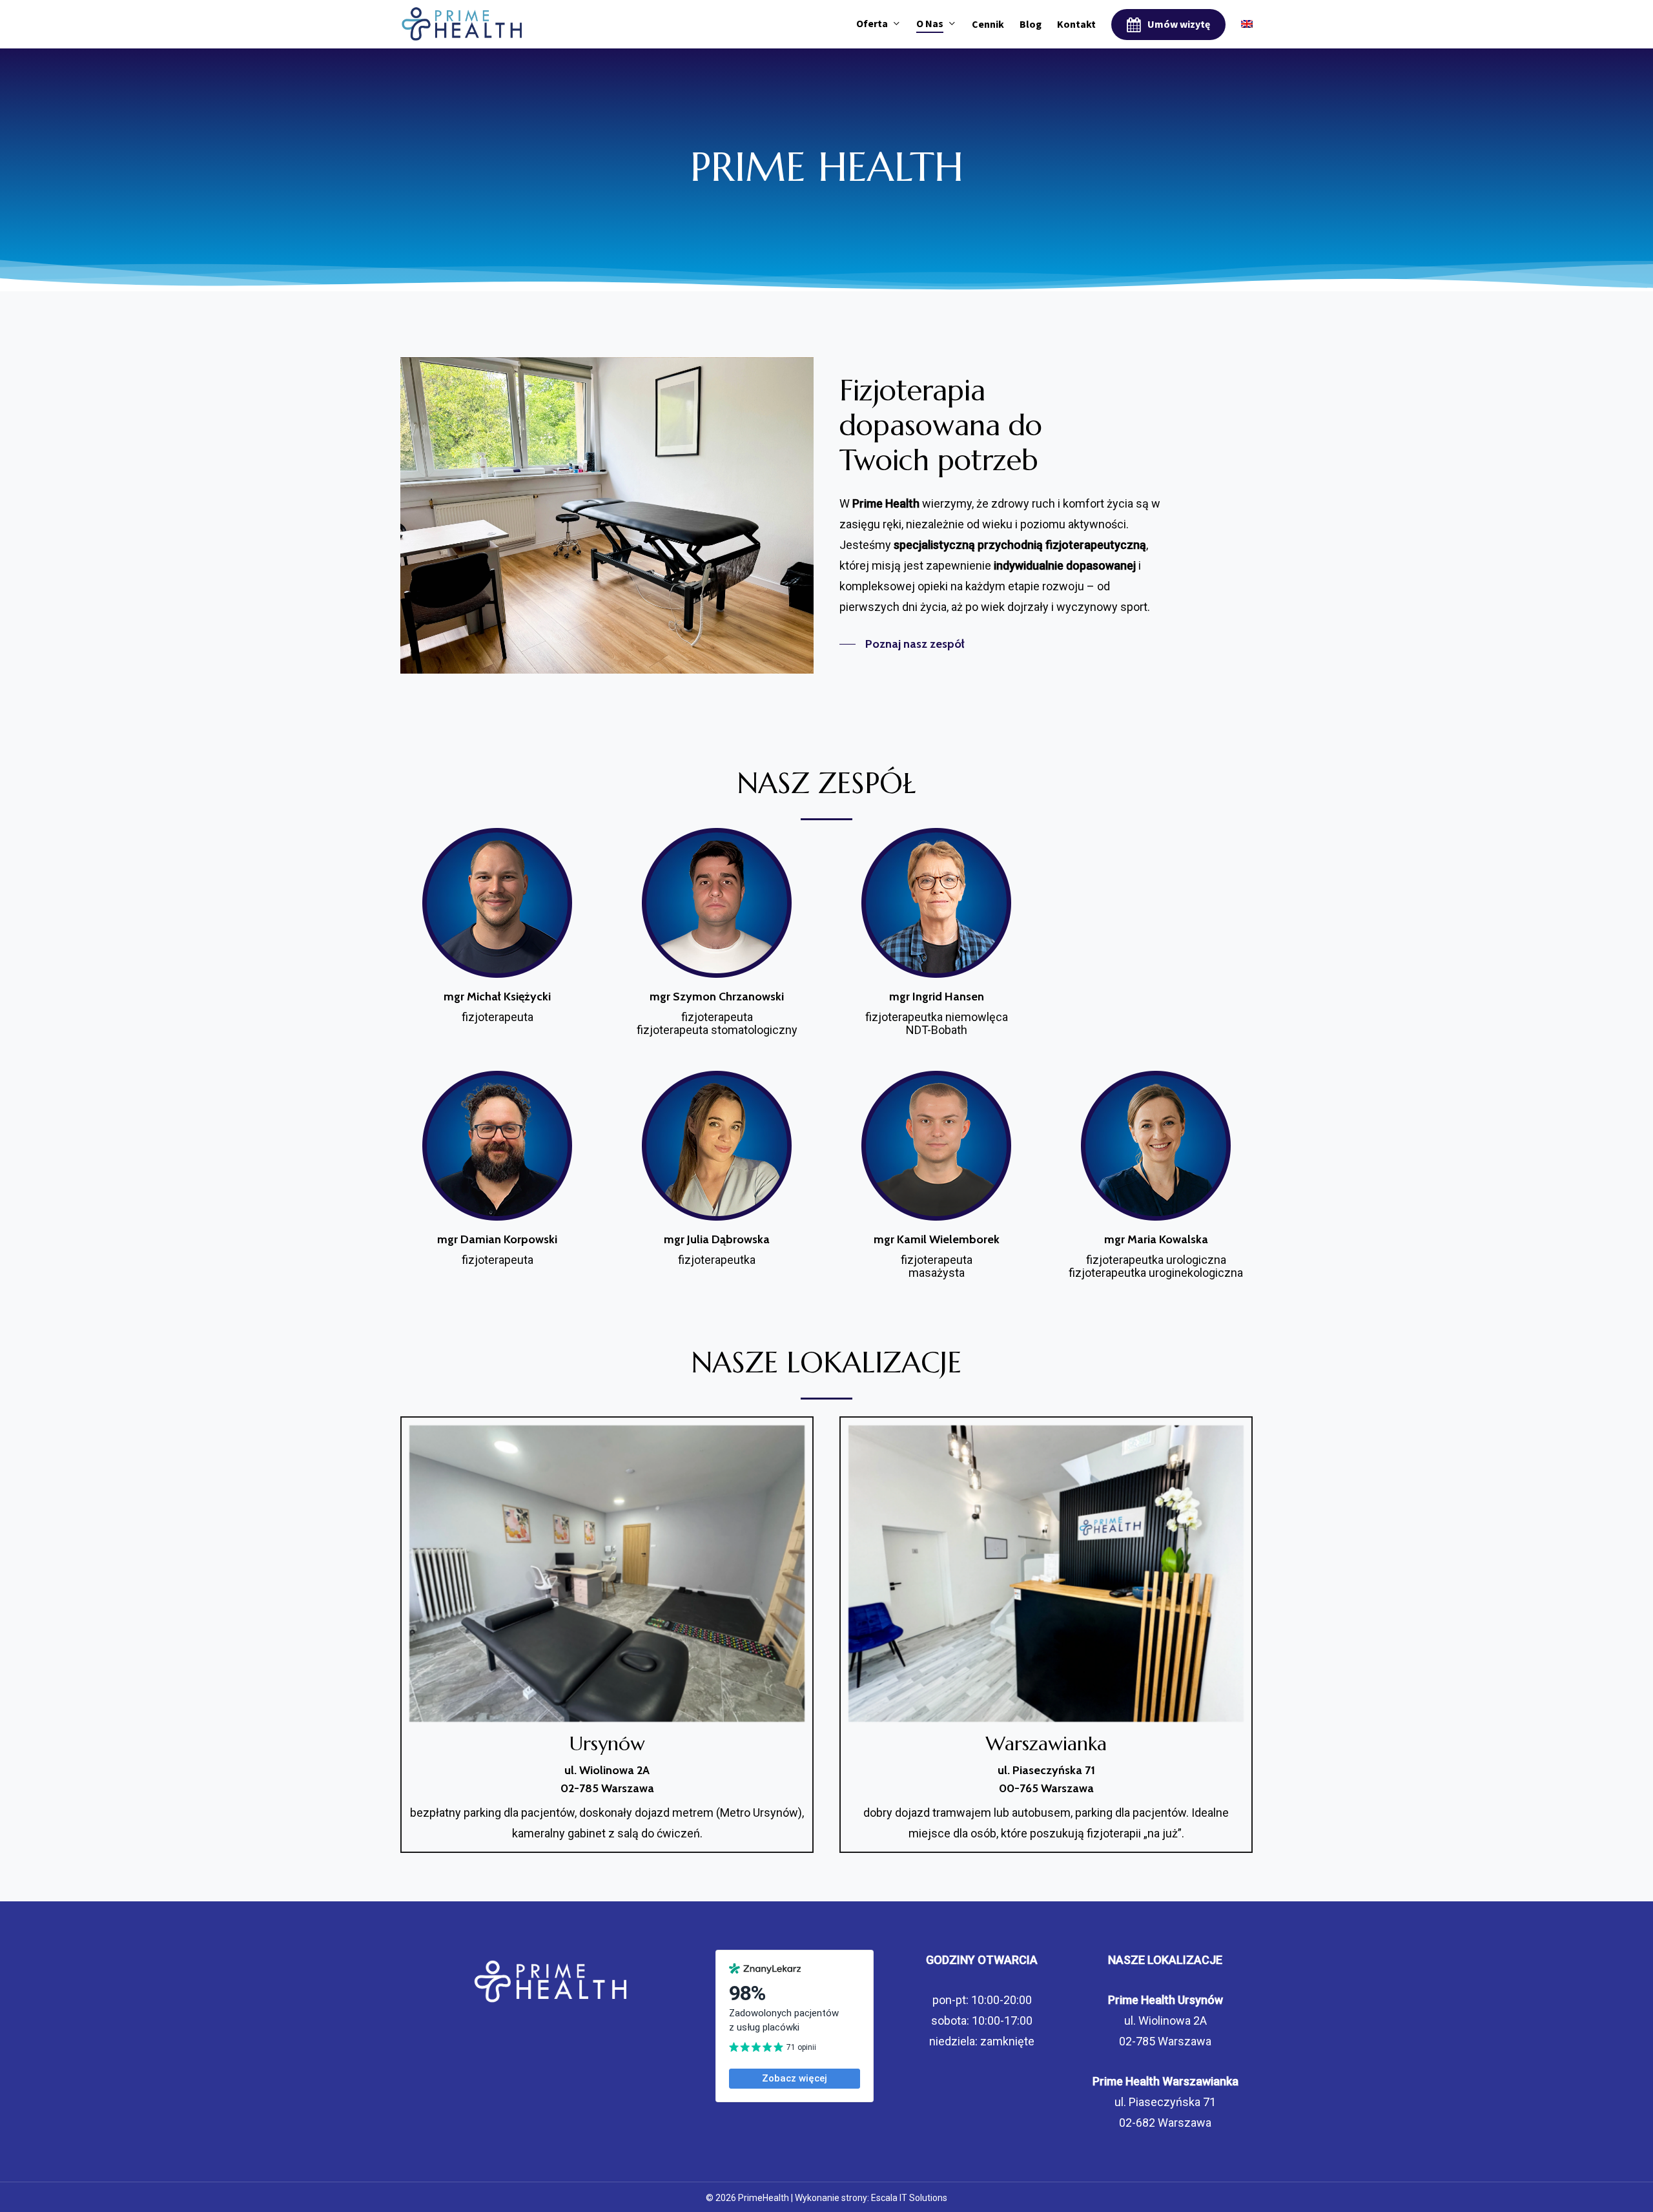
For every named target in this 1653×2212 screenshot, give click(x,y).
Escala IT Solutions (909, 2198)
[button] (902, 644)
